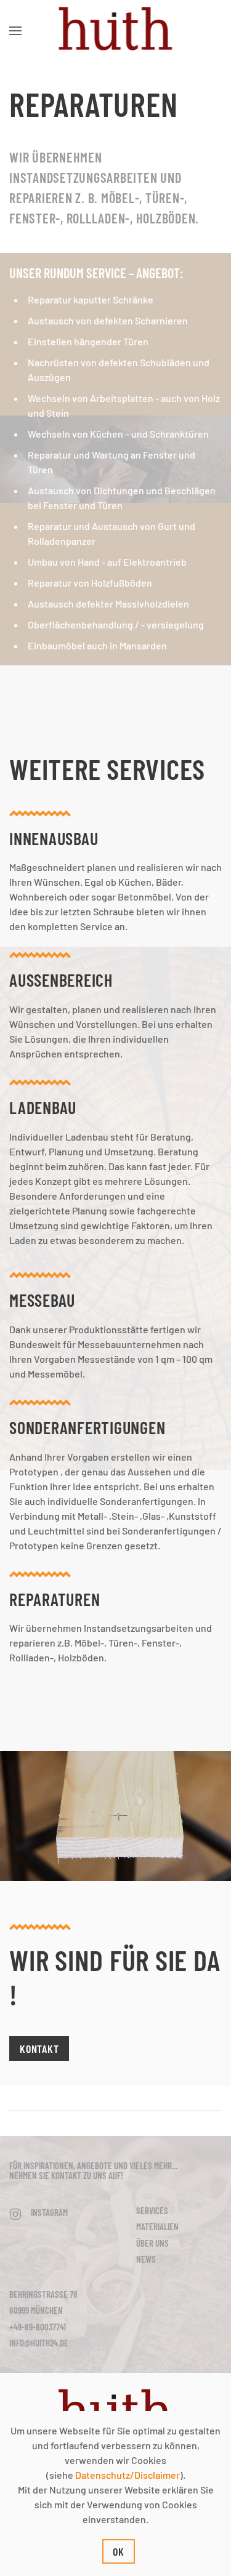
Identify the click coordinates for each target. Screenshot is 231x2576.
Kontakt (39, 2048)
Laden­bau (43, 1107)
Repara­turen (55, 1599)
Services (152, 2210)
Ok (119, 2551)
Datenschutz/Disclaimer (128, 2475)
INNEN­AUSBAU (54, 838)
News (146, 2259)
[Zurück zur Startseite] (115, 31)
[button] (15, 31)
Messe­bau (42, 1300)
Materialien (157, 2226)
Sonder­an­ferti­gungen (87, 1427)
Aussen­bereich (61, 980)
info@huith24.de (39, 2343)
